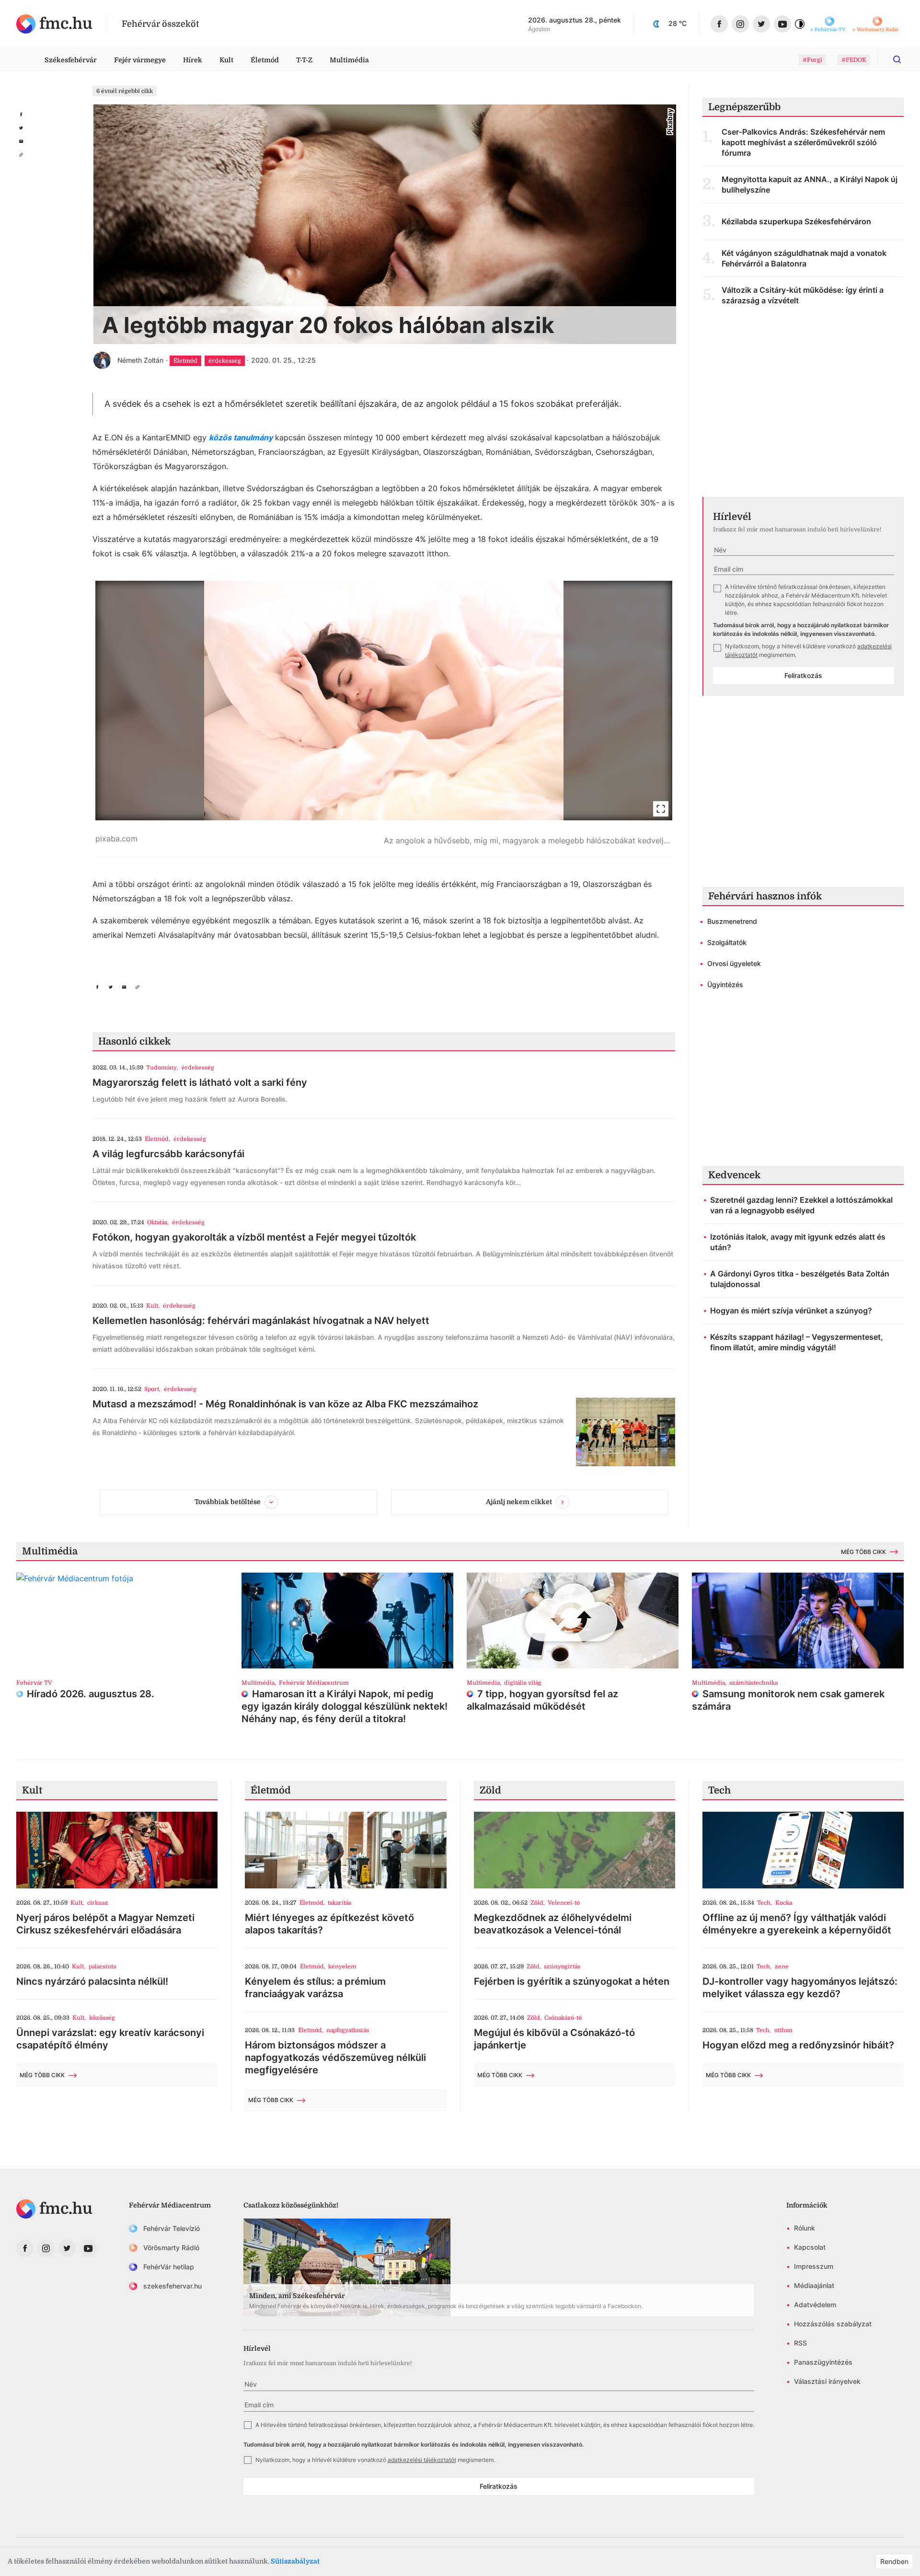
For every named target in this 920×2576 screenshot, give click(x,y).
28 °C (678, 23)
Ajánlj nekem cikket (519, 1502)
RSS (800, 2343)
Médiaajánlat (814, 2285)
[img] (54, 24)
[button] (384, 719)
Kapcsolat (810, 2247)
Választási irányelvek (827, 2381)
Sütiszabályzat (295, 2561)
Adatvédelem (815, 2305)
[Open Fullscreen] (661, 809)
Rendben (894, 2561)
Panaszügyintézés (823, 2362)
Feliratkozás (803, 675)
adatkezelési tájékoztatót (422, 2460)
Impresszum (814, 2266)
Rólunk (805, 2228)
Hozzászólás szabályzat (833, 2324)
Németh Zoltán (140, 360)
